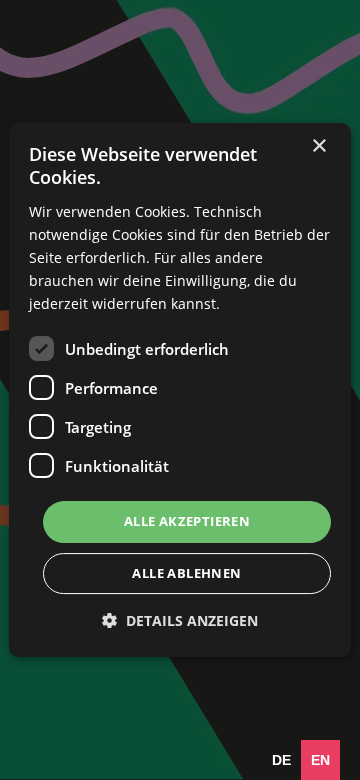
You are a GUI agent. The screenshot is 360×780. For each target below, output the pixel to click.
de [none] (281, 760)
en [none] (320, 760)
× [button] (318, 146)
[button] (180, 620)
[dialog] (180, 390)
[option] (281, 760)
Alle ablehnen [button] (186, 573)
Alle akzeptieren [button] (187, 521)
